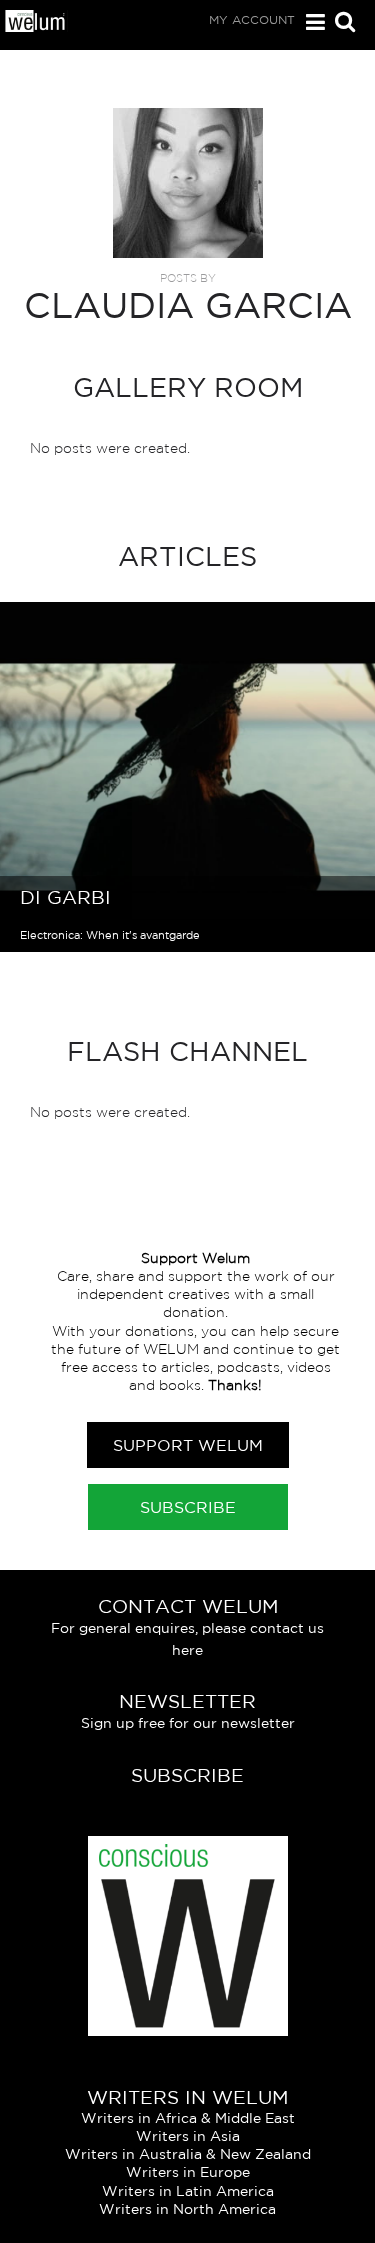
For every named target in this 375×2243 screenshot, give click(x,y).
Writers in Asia (188, 2136)
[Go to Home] (36, 27)
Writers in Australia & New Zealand (188, 2154)
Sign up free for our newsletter (188, 1723)
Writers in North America (187, 2209)
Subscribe (188, 1507)
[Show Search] (340, 23)
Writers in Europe (188, 2172)
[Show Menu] (310, 22)
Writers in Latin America (188, 2191)
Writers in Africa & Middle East (188, 2118)
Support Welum (188, 1445)
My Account (252, 19)
